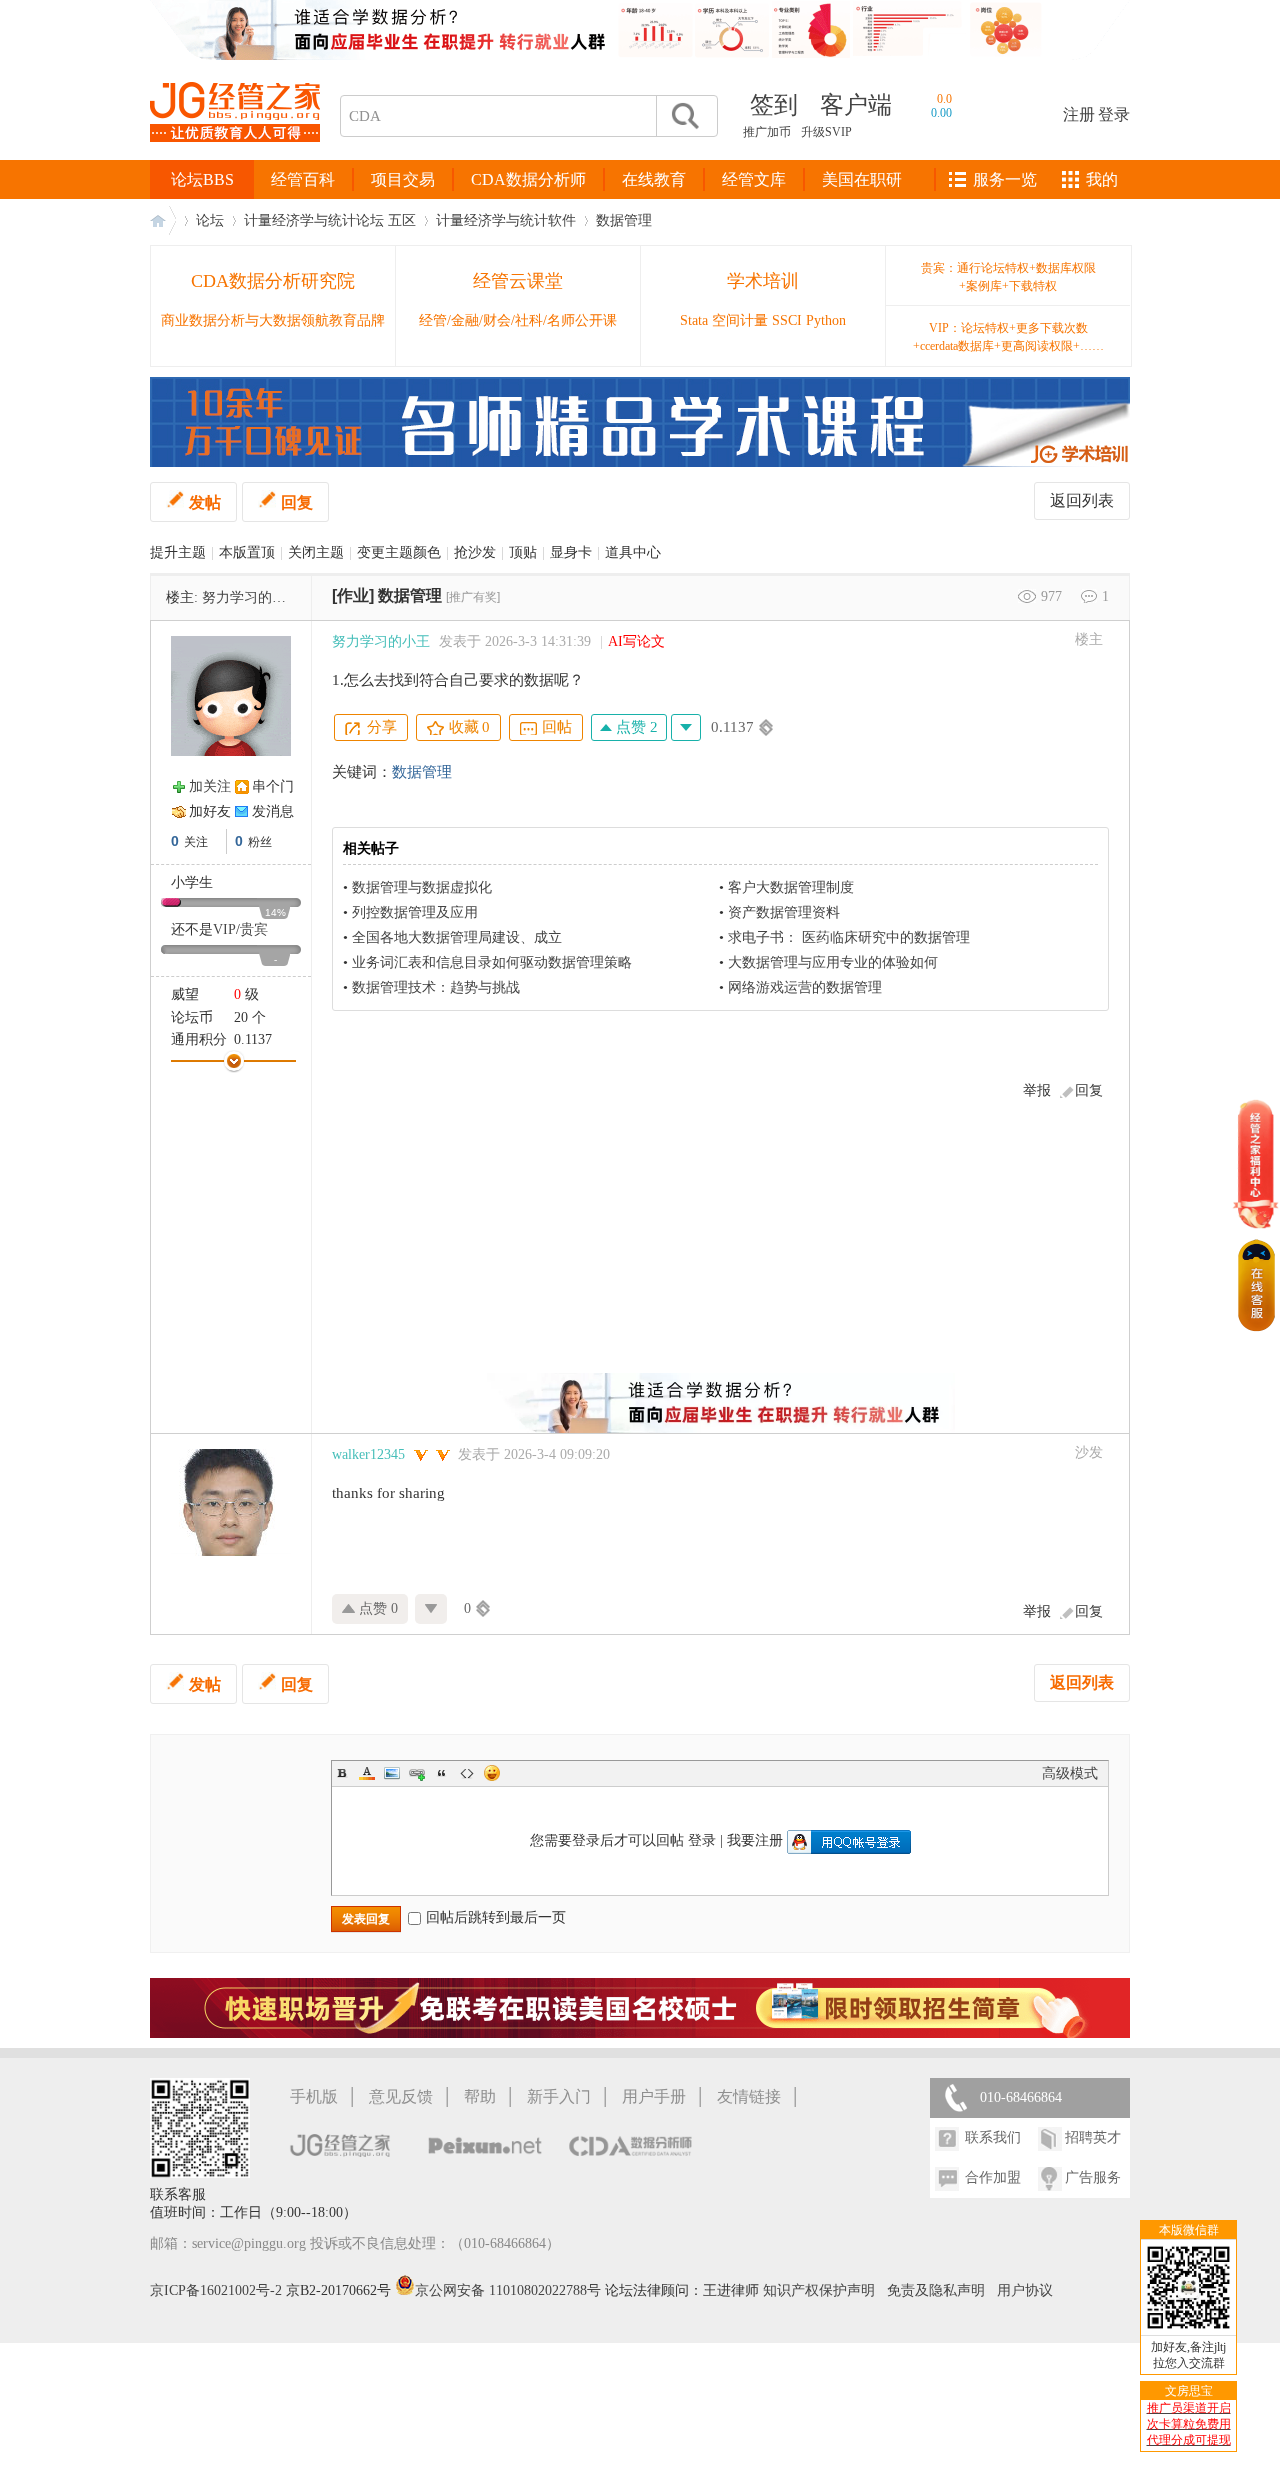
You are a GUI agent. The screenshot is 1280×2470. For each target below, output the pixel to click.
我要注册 (755, 1840)
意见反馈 (401, 2096)
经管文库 (754, 179)
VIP (224, 929)
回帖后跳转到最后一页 (496, 1917)
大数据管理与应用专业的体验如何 (833, 962)
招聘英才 (1093, 2137)
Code (467, 1773)
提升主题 (178, 552)
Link (417, 1773)
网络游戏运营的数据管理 (805, 987)
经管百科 (303, 179)
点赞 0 (376, 1608)
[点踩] (686, 727)
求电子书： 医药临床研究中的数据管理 (849, 937)
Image (392, 1773)
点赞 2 (635, 727)
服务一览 (1005, 179)
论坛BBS (202, 179)
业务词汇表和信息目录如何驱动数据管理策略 (492, 962)
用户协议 (1025, 2290)
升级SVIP (826, 132)
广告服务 (1093, 2177)
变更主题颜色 (399, 552)
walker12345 (368, 1454)
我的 (1102, 179)
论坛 (210, 220)
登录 (1114, 114)
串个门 (273, 786)
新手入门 (559, 2096)
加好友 (210, 811)
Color (367, 1773)
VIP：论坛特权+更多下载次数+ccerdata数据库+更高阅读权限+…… (1008, 337)
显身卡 (571, 552)
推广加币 (767, 132)
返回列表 (1082, 500)
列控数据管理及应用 (415, 912)
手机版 (314, 2096)
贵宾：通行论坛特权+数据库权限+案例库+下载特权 (1008, 277)
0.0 (944, 99)
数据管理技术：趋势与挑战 (436, 987)
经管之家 (163, 220)
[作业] (353, 595)
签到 (774, 105)
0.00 (941, 113)
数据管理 (624, 220)
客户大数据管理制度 (791, 887)
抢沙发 (475, 552)
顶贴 (523, 552)
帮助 (480, 2096)
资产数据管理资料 (784, 912)
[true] (684, 116)
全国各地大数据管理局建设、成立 (457, 937)
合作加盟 (993, 2177)
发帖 (205, 502)
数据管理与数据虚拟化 (422, 887)
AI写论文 (636, 641)
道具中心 (633, 552)
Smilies (492, 1773)
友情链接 (749, 2096)
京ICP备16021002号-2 (216, 2290)
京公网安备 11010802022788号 (510, 2290)
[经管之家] (235, 158)
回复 (297, 502)
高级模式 (1070, 1773)
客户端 (856, 105)
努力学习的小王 (251, 597)
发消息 (273, 811)
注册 (1079, 114)
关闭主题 (316, 552)
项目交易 (403, 179)
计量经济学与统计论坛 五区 (330, 220)
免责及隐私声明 (936, 2290)
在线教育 (654, 179)
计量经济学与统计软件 (506, 220)
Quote (442, 1773)
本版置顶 (247, 552)
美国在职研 (862, 179)
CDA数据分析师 (528, 179)
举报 (1037, 1090)
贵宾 (254, 929)
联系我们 (993, 2137)
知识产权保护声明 (819, 2290)
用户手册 (654, 2096)
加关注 (210, 786)
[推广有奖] (473, 597)
